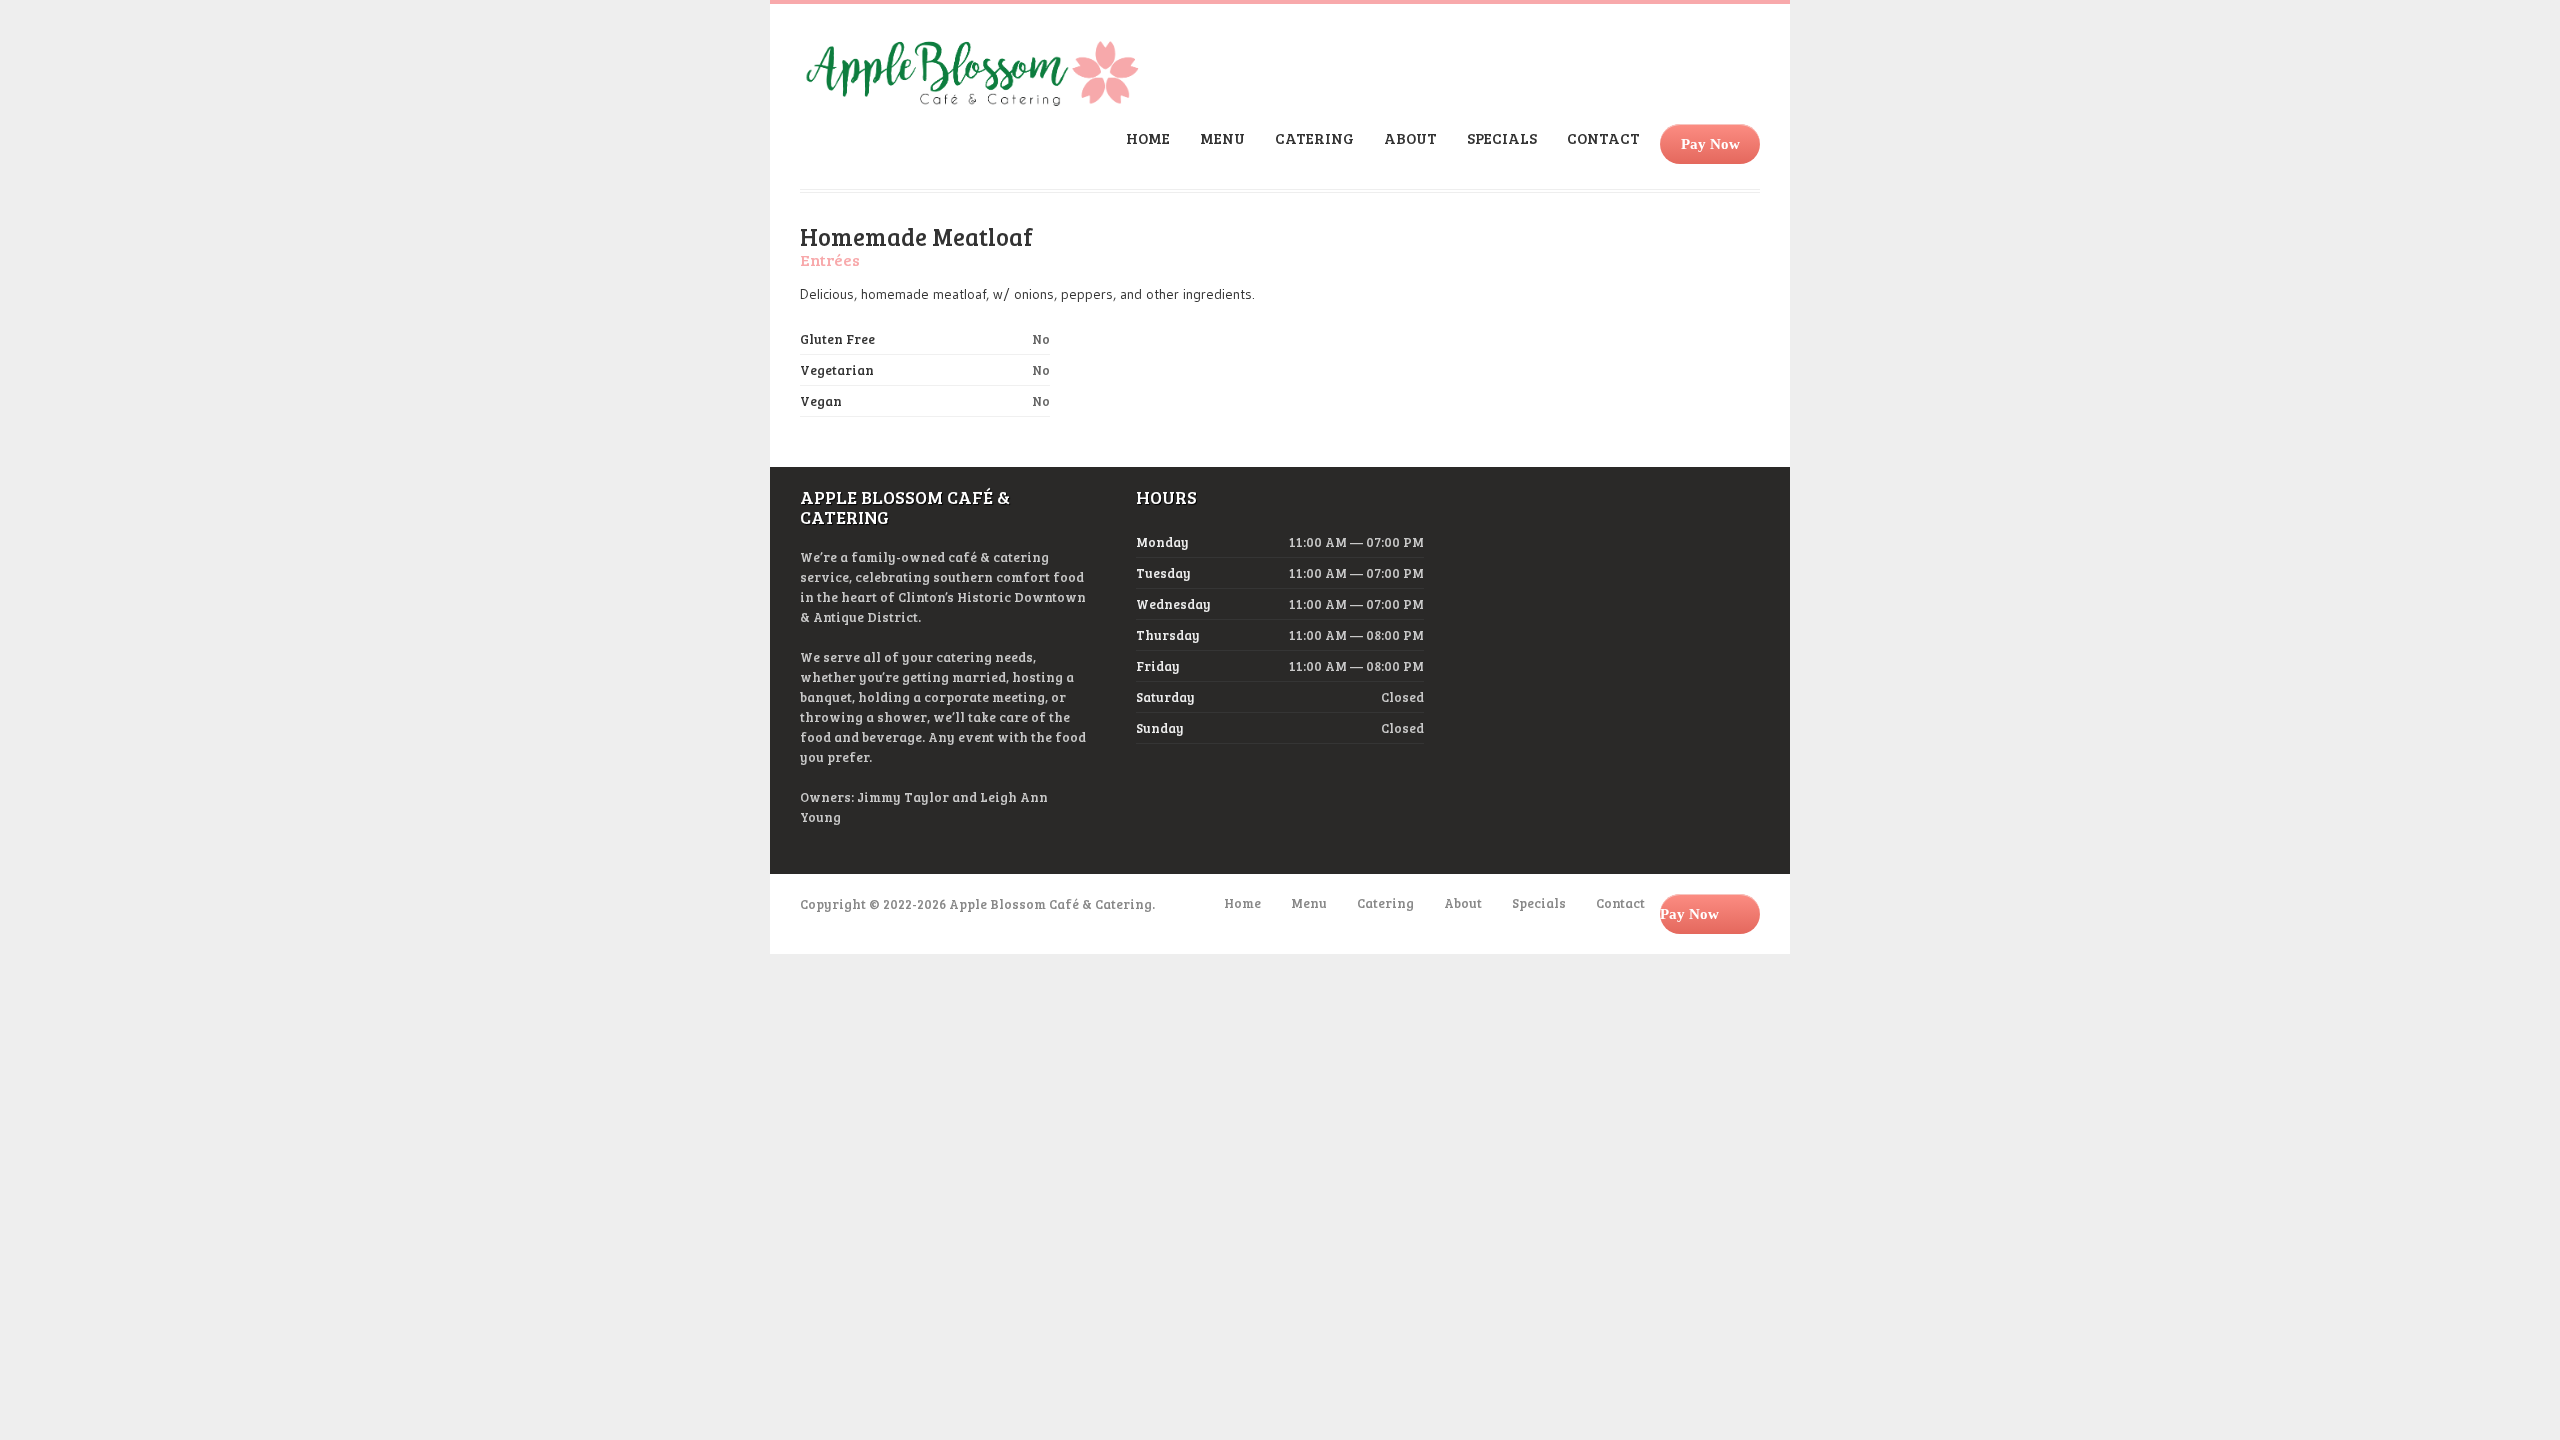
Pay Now (1710, 144)
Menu (1222, 138)
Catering (1314, 138)
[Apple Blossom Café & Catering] (971, 100)
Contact (1603, 138)
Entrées (830, 259)
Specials (1502, 138)
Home (1148, 138)
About (1410, 138)
